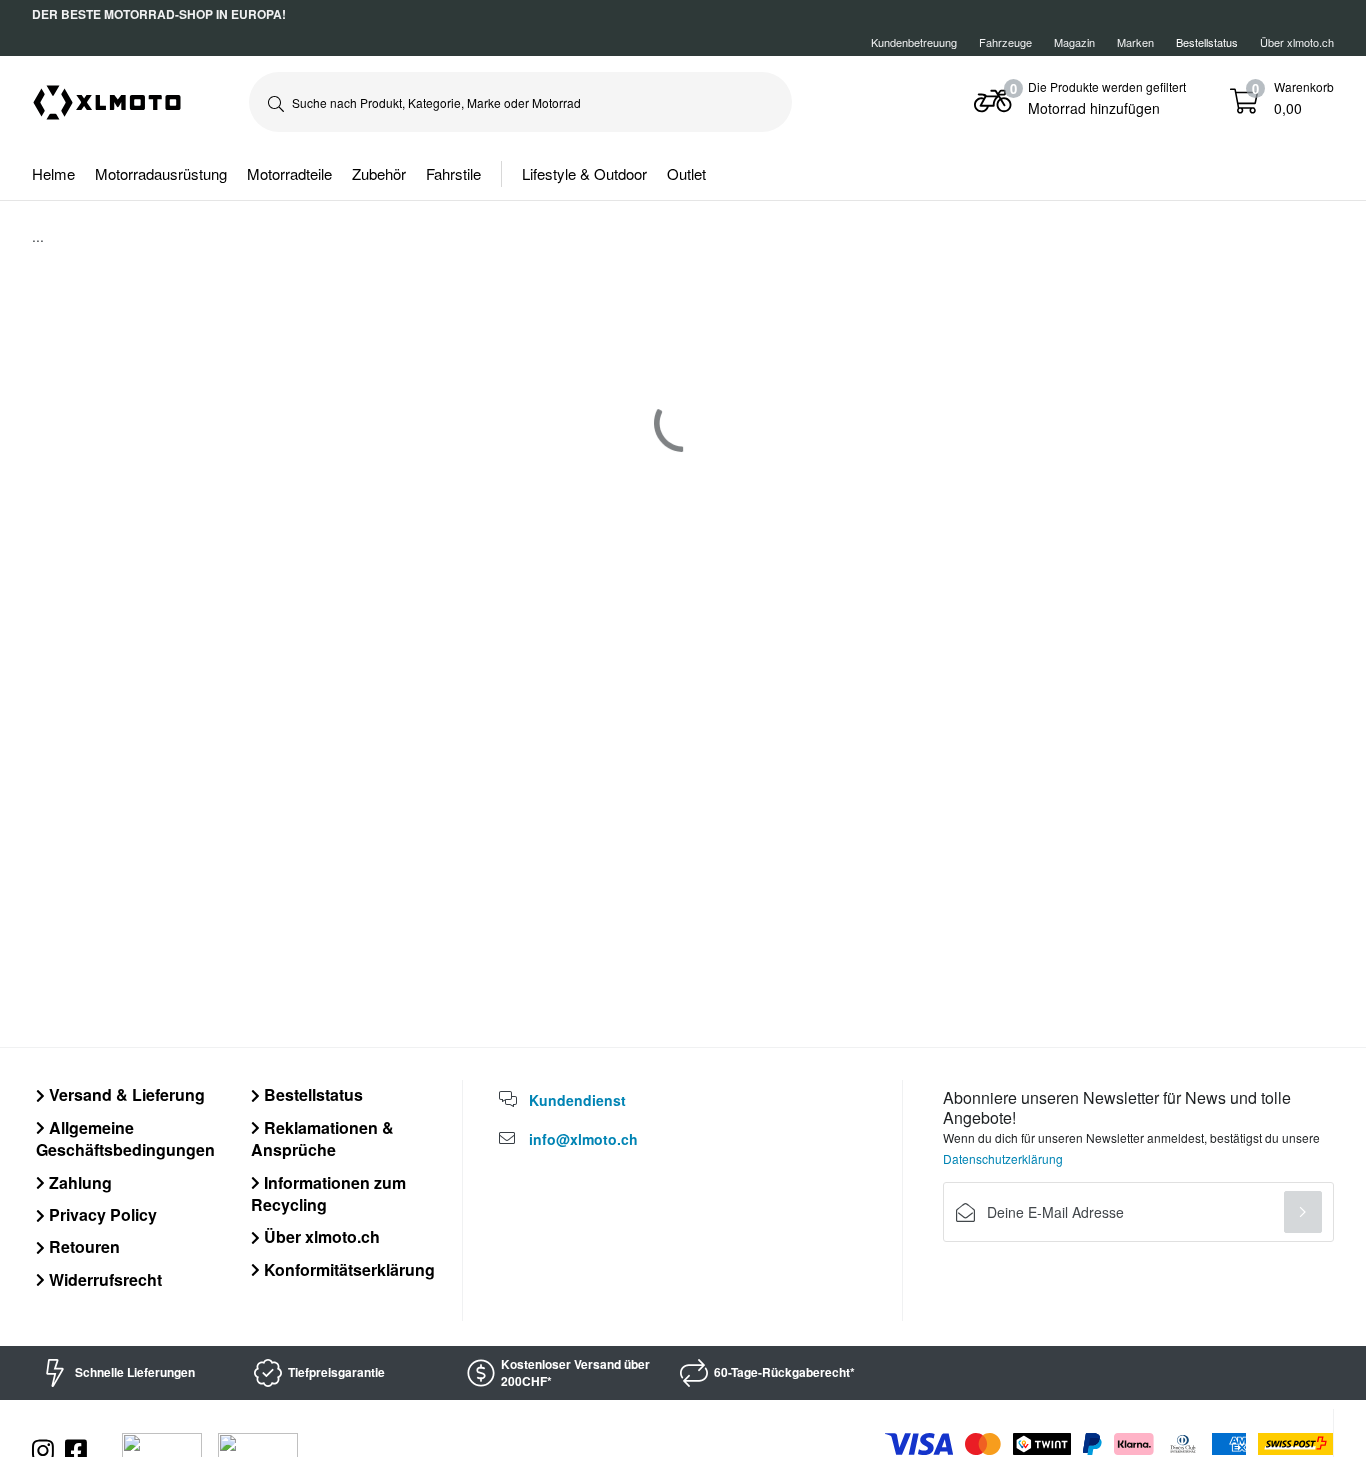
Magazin (1074, 42)
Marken (1135, 42)
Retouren (82, 1246)
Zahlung (78, 1182)
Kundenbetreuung (914, 42)
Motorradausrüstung (161, 173)
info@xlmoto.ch (583, 1139)
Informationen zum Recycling (328, 1193)
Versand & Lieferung (125, 1094)
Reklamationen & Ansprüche (322, 1138)
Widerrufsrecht (103, 1279)
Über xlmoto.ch (1297, 42)
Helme (53, 173)
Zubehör (379, 173)
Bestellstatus (311, 1094)
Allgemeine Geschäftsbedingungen (125, 1138)
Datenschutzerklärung (1003, 1158)
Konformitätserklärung (347, 1269)
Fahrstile (453, 173)
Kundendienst (577, 1100)
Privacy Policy (101, 1214)
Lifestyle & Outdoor (584, 173)
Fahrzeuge (1005, 42)
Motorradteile (289, 173)
